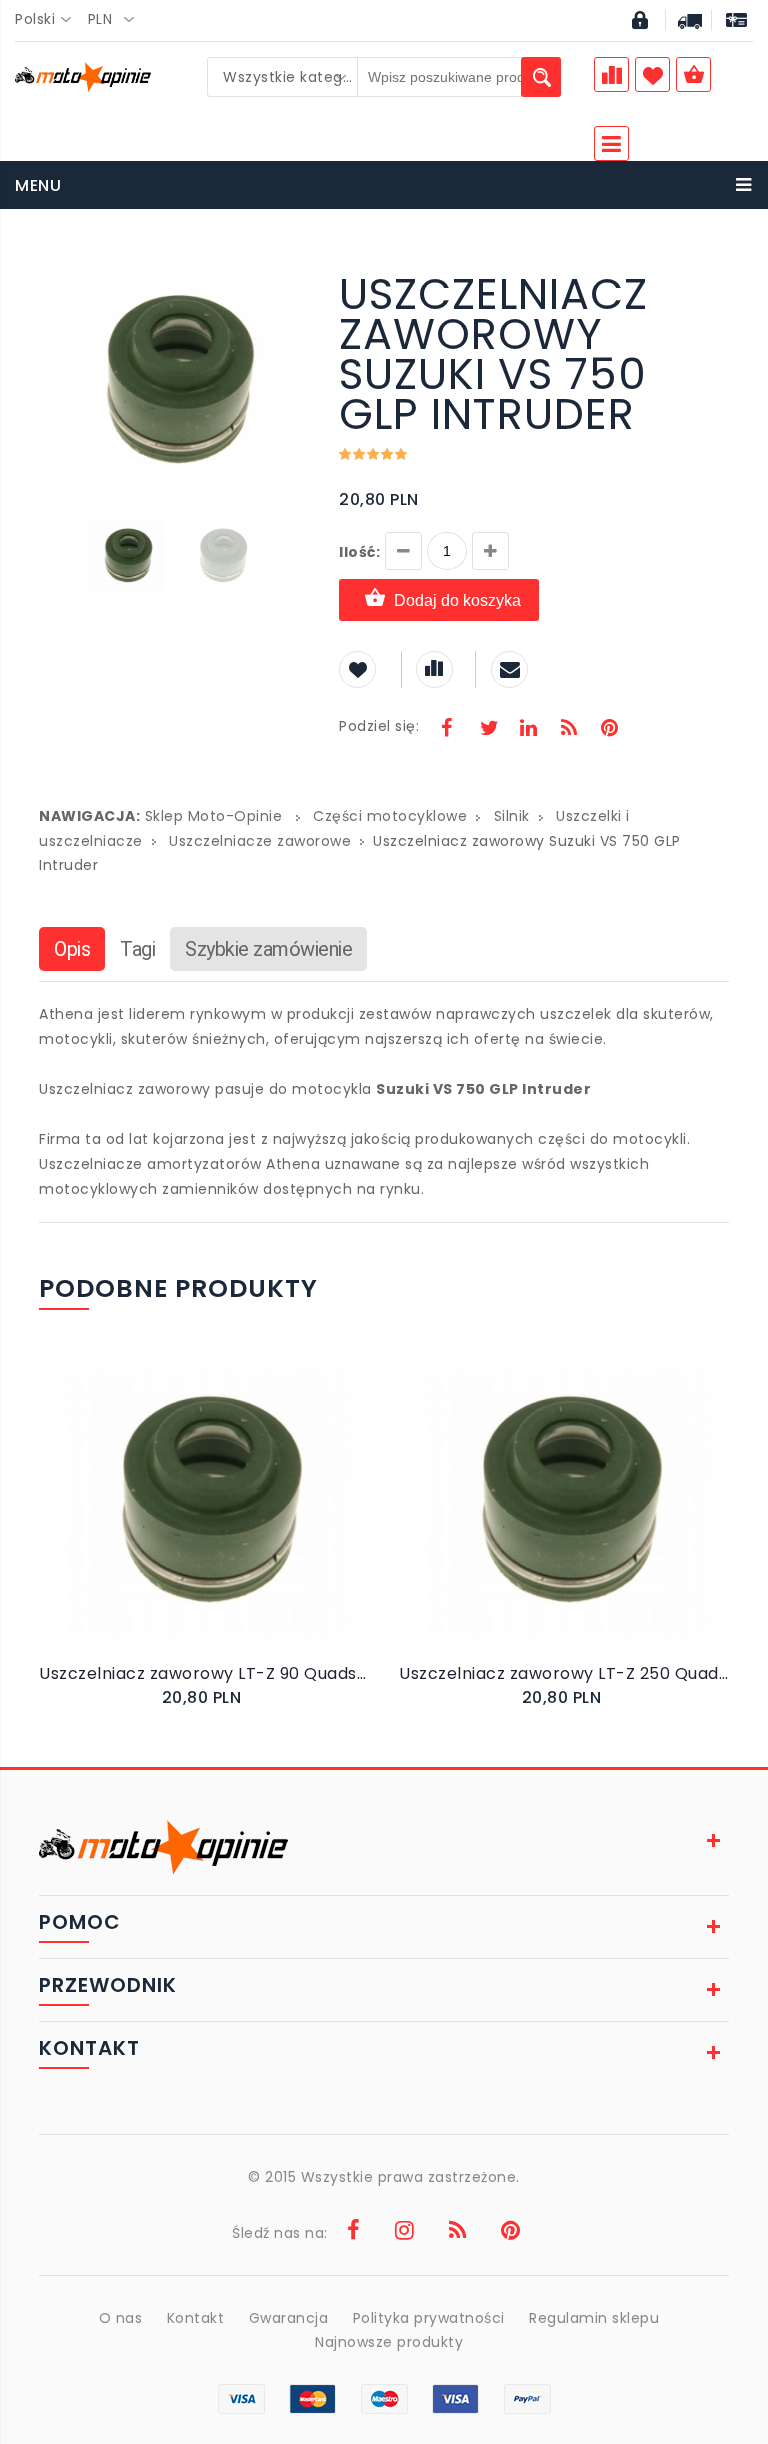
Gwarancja (289, 2318)
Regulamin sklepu (594, 2318)
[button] (291, 277)
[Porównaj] (245, 1519)
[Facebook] (447, 730)
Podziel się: (379, 726)
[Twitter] (488, 730)
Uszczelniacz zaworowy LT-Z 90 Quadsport (204, 1673)
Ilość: (359, 552)
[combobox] (49, 20)
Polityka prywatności (429, 2318)
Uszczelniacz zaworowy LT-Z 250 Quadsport (564, 1673)
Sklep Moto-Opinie (214, 816)
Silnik (512, 816)
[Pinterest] (609, 730)
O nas (121, 2318)
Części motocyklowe (390, 816)
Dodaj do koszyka (457, 600)
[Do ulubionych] (225, 1519)
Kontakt (196, 2318)
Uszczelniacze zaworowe (260, 841)
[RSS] (569, 730)
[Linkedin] (528, 730)
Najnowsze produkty (389, 2342)
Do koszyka (190, 1520)
